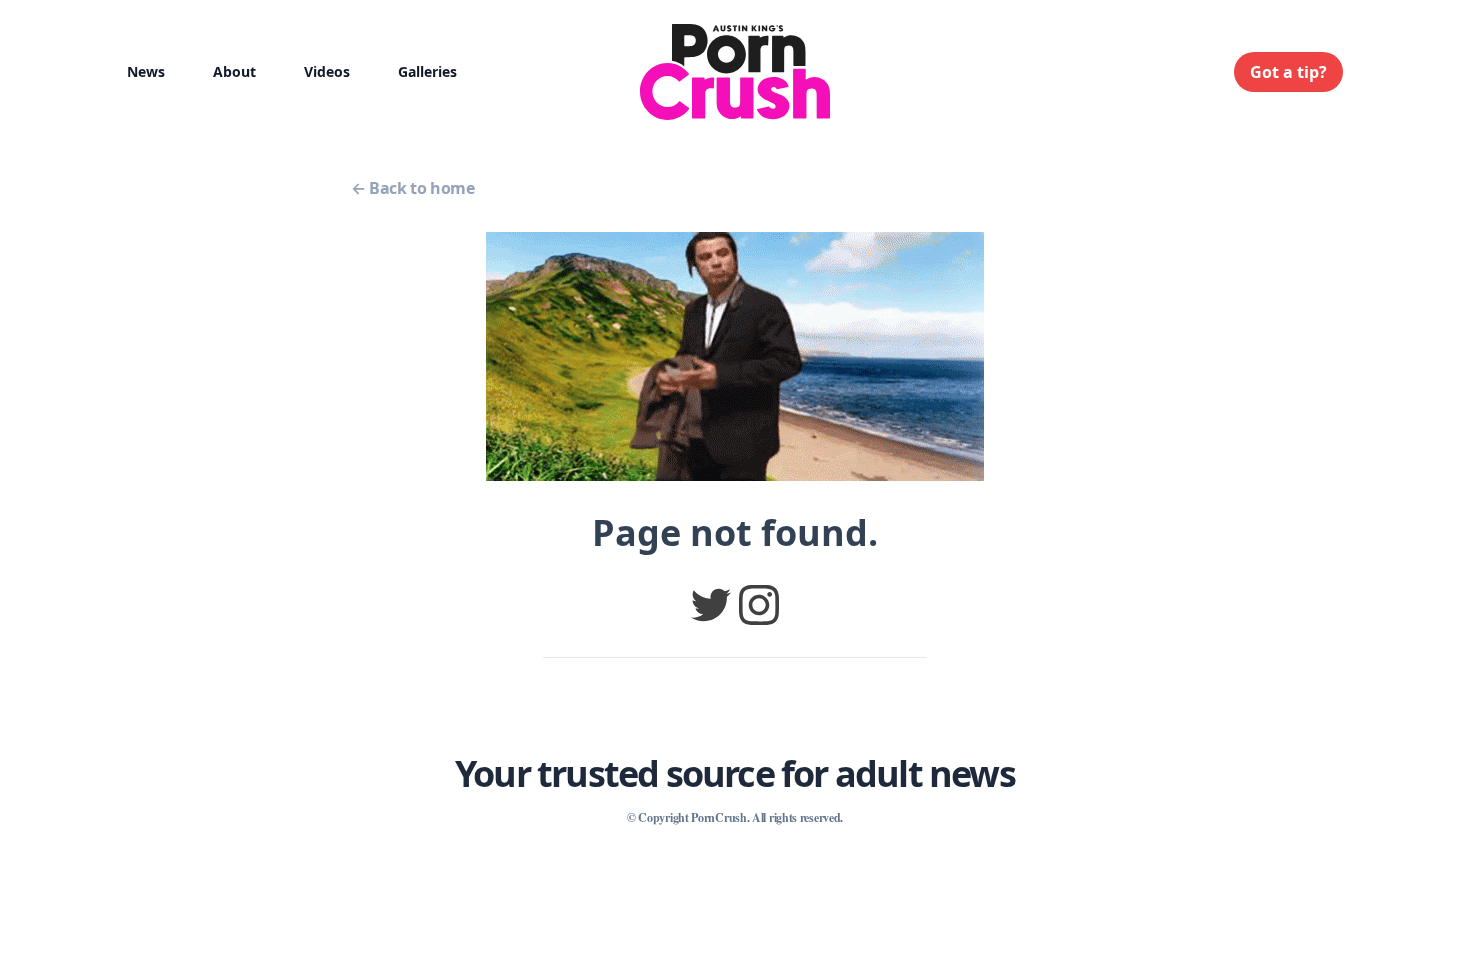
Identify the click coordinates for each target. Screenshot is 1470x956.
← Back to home (412, 188)
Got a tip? (1288, 72)
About (234, 71)
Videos (327, 71)
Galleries (427, 71)
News (146, 71)
